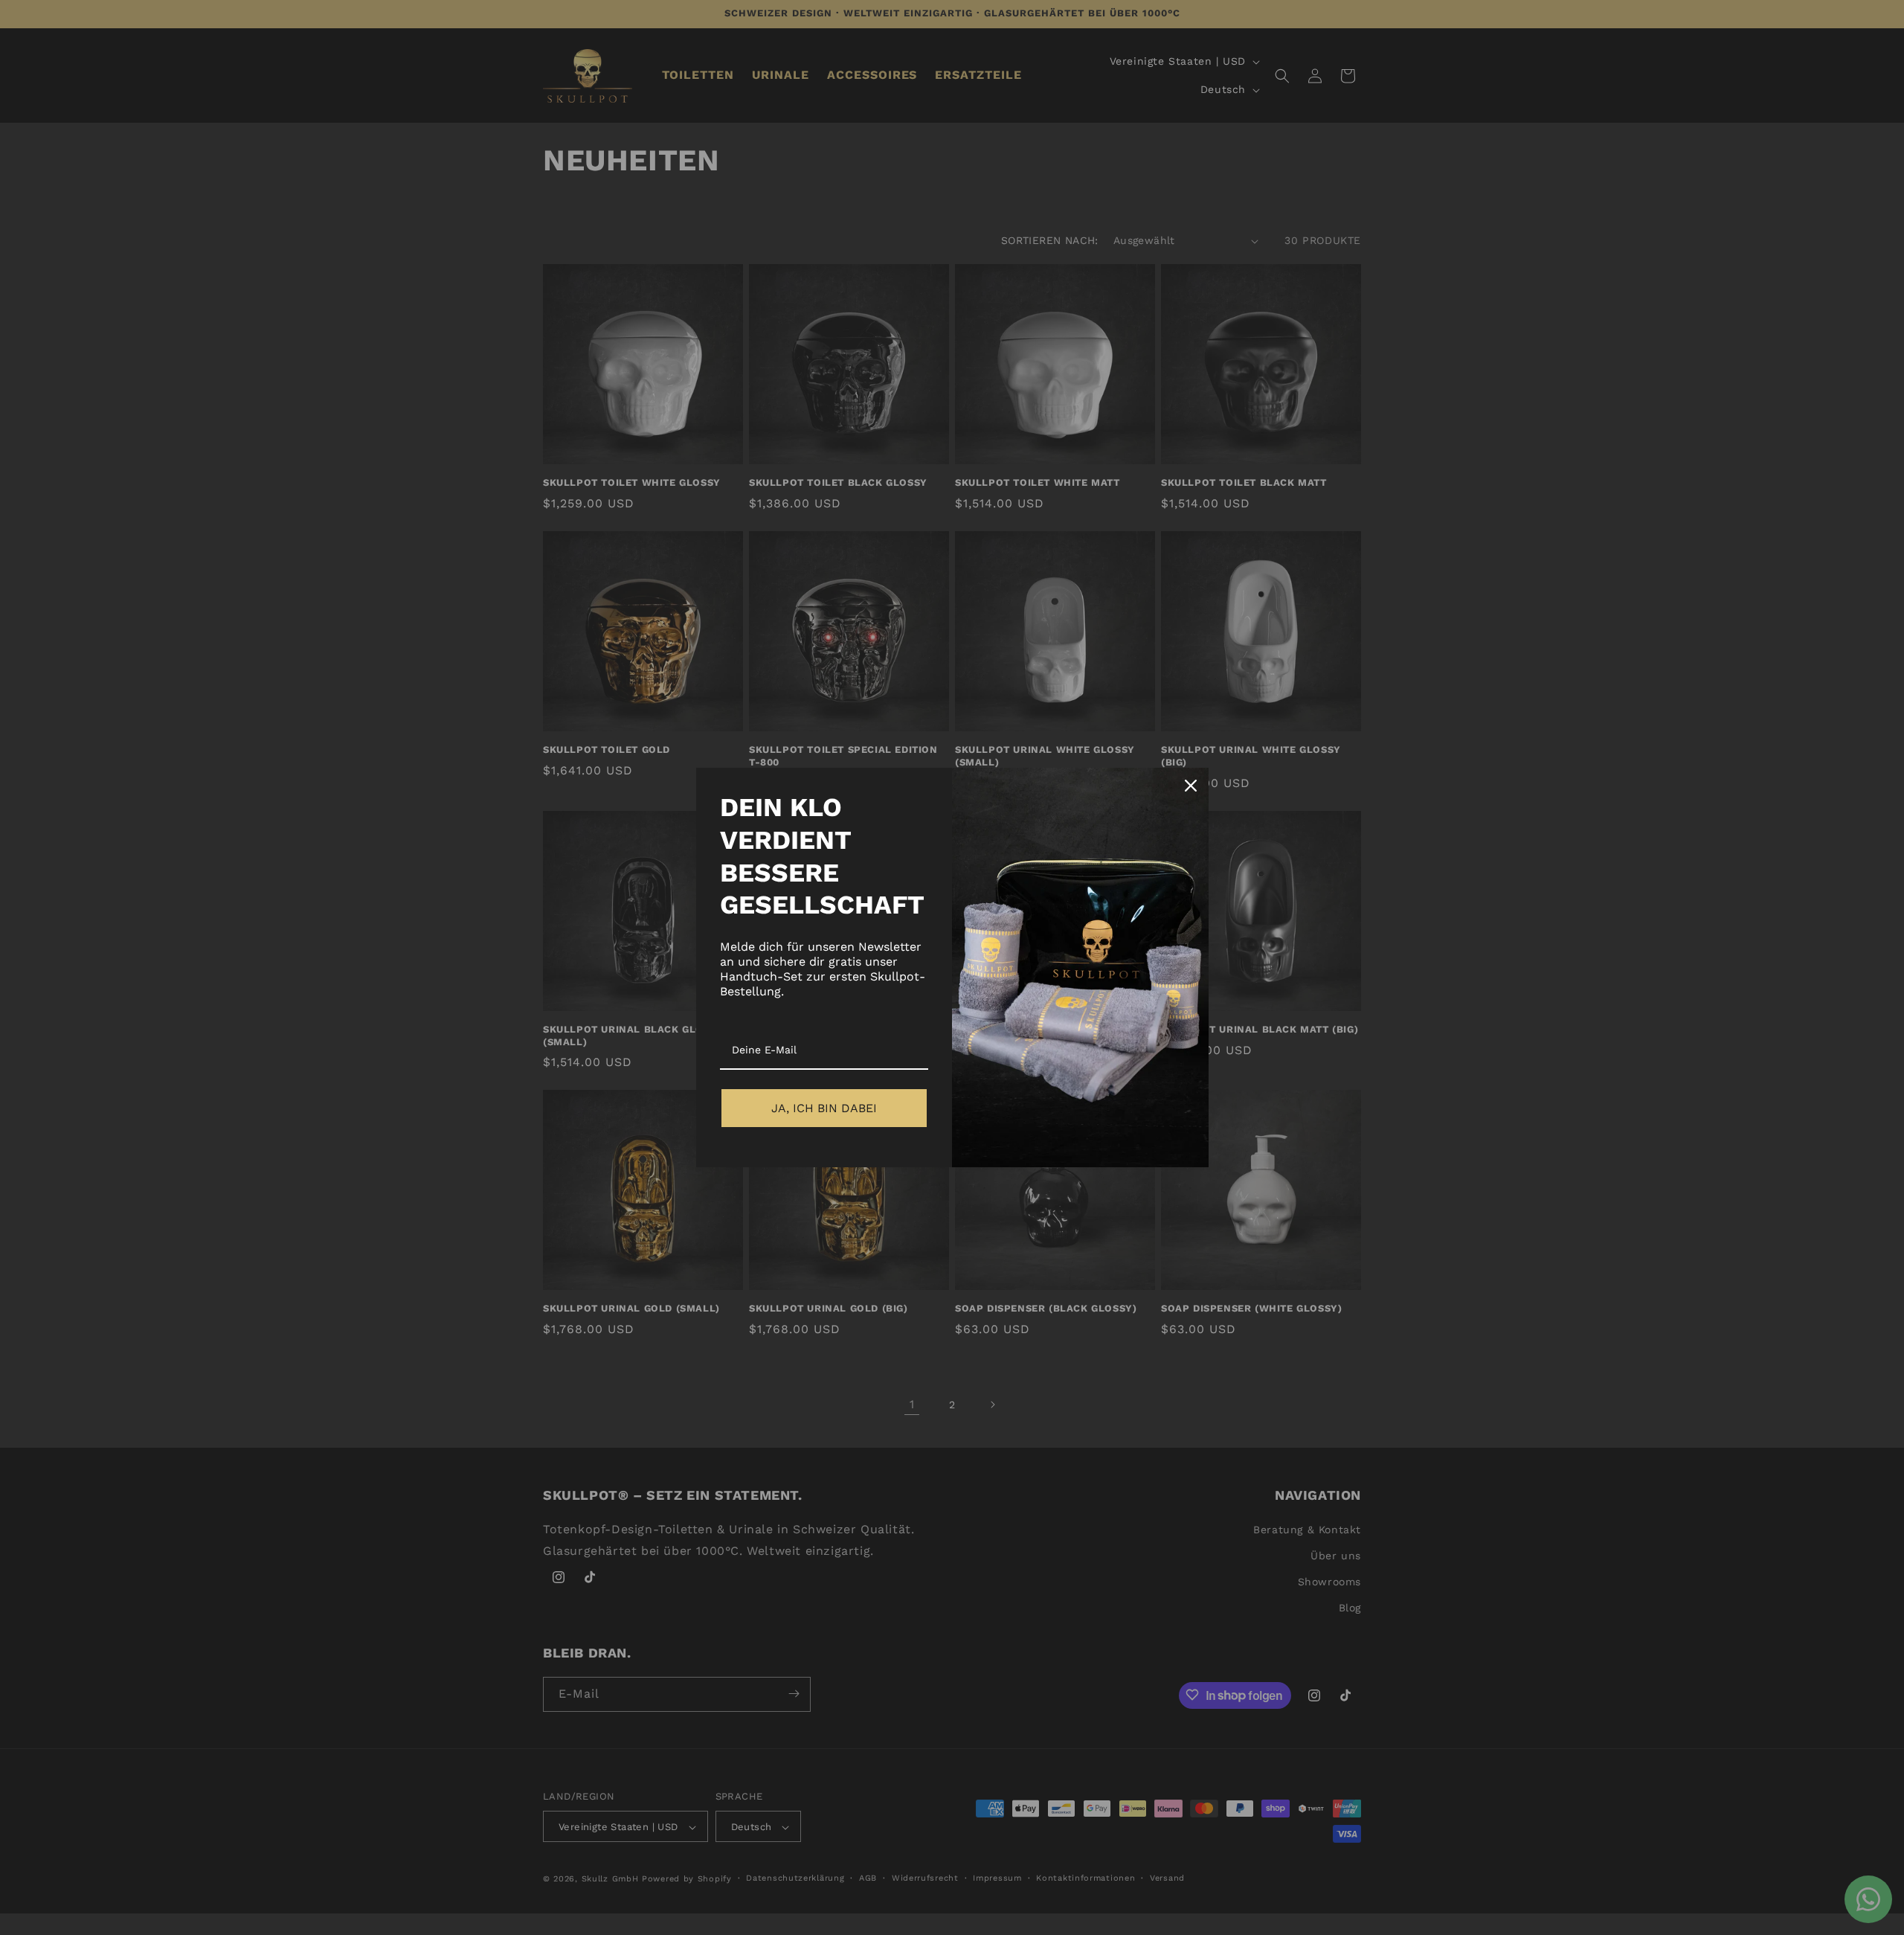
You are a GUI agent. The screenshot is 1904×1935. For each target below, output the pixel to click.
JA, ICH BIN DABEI (824, 1108)
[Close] (1191, 786)
